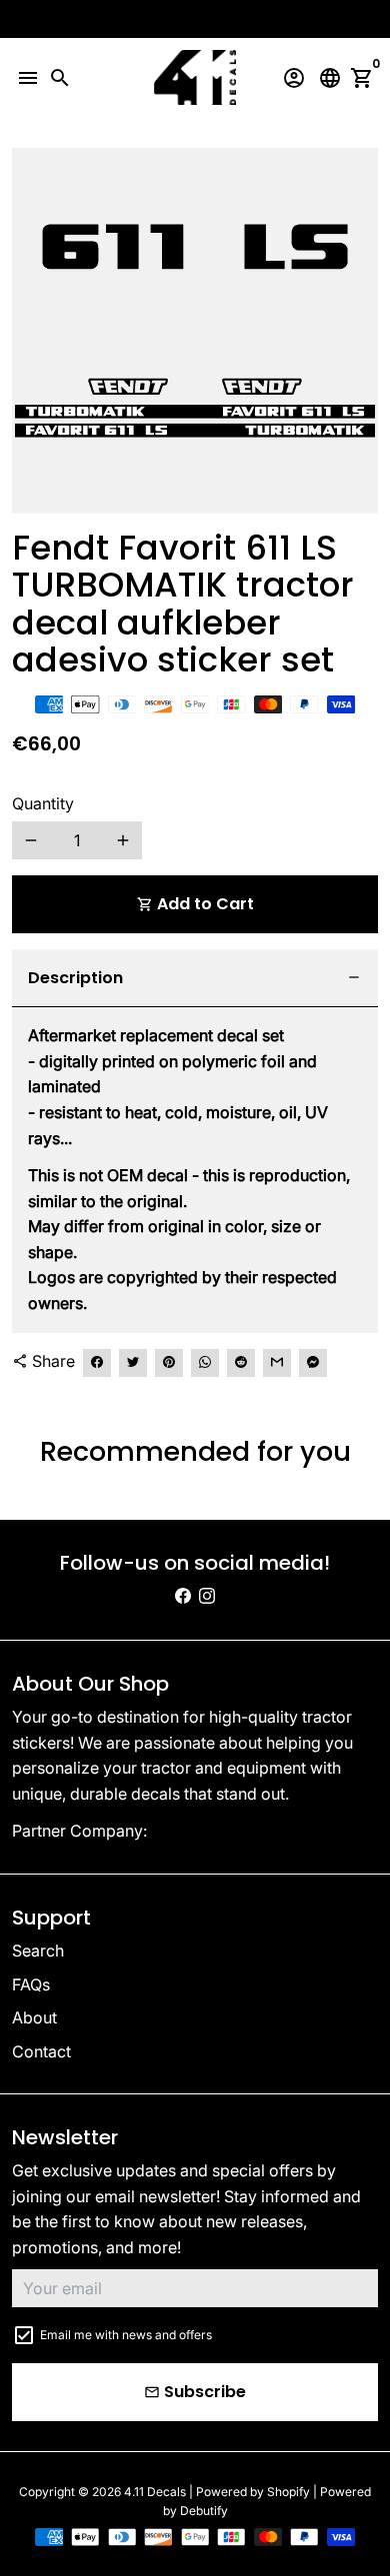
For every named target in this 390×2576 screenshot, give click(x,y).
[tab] (195, 979)
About (34, 2017)
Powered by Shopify (253, 2492)
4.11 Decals (155, 2492)
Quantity (43, 803)
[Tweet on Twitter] (133, 1363)
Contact (41, 2051)
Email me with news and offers (126, 2335)
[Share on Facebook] (97, 1363)
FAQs (31, 1984)
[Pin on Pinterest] (169, 1363)
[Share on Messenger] (313, 1363)
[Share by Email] (277, 1363)
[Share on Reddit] (241, 1363)
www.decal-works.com (237, 1831)
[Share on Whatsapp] (205, 1363)
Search (38, 1950)
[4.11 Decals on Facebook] (183, 1596)
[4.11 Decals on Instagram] (207, 1596)
